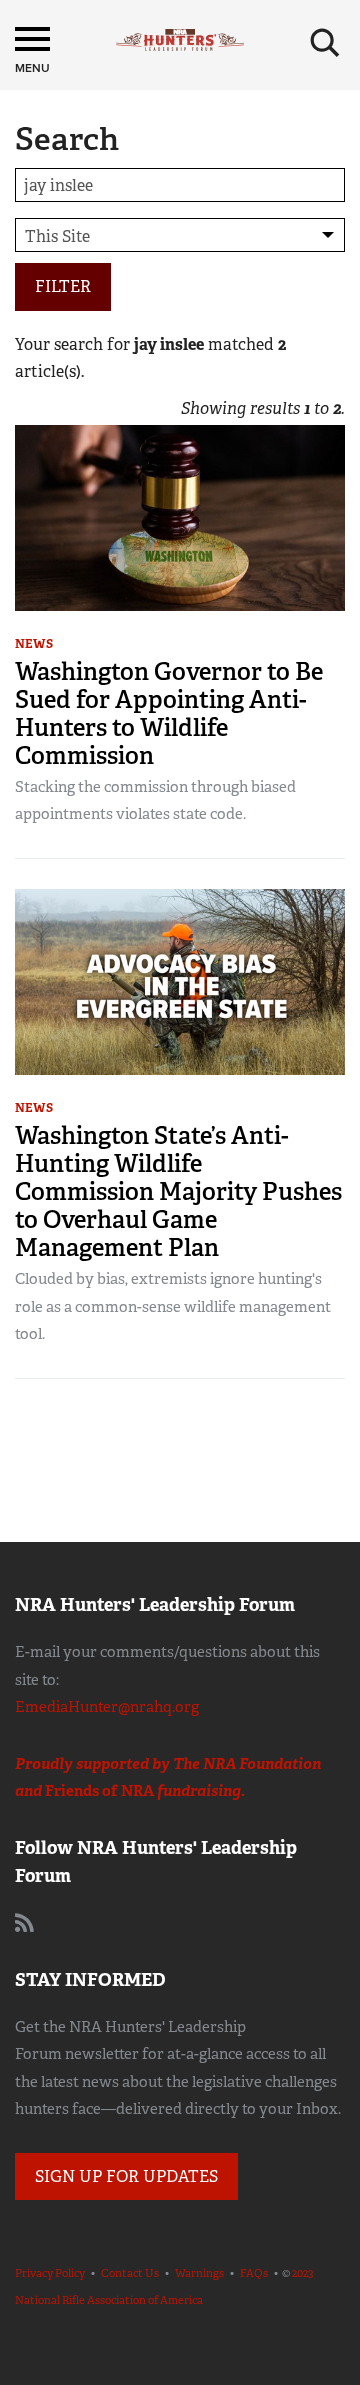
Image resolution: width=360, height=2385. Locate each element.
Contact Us (130, 2273)
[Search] (325, 43)
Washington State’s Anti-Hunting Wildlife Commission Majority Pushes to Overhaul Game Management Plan (178, 1191)
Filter (63, 286)
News (34, 644)
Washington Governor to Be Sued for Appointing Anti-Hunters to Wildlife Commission (169, 713)
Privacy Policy (50, 2273)
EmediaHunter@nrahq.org (107, 1707)
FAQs (254, 2273)
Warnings (199, 2273)
